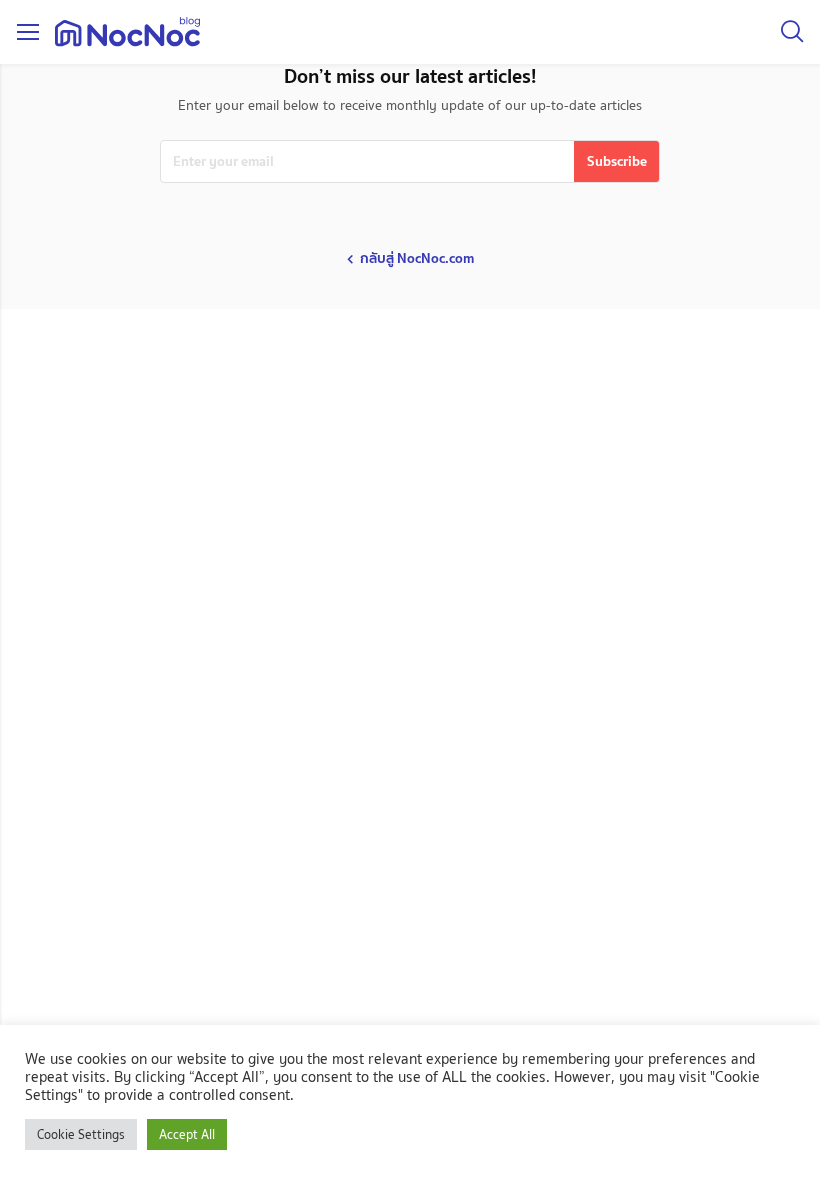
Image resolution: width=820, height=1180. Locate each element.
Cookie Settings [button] (81, 1134)
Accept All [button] (187, 1134)
